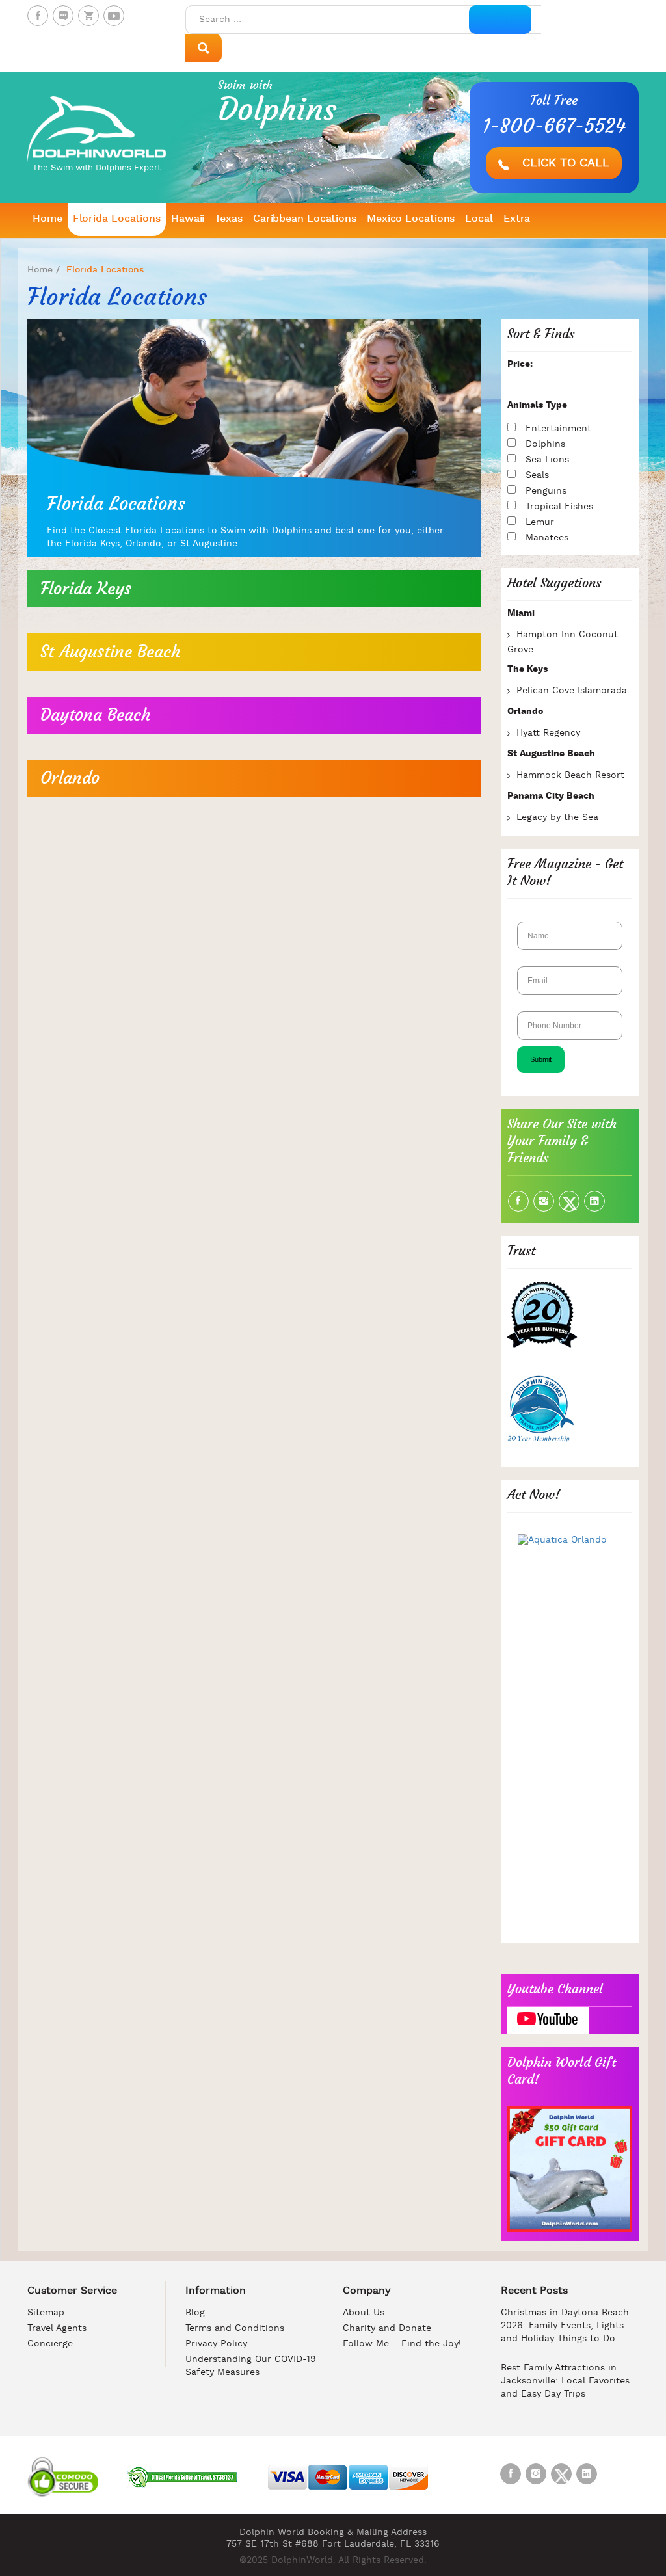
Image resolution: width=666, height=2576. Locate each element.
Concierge (50, 2344)
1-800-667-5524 (554, 126)
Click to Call (564, 164)
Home (47, 219)
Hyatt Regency (548, 733)
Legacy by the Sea (557, 818)
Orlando (70, 778)
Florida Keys (86, 589)
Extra (517, 219)
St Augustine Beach (110, 652)
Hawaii (188, 219)
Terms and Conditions (235, 2329)
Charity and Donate (387, 2329)
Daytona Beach (95, 715)
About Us (364, 2313)
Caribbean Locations (305, 219)
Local (479, 219)
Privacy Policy (216, 2344)
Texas (229, 219)
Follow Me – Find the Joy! (402, 2344)
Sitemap (46, 2313)
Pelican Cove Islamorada (572, 691)
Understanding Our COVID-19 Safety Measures (251, 2366)
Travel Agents (57, 2329)
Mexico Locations (411, 219)
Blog (195, 2313)
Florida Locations (117, 219)
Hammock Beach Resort (570, 776)
